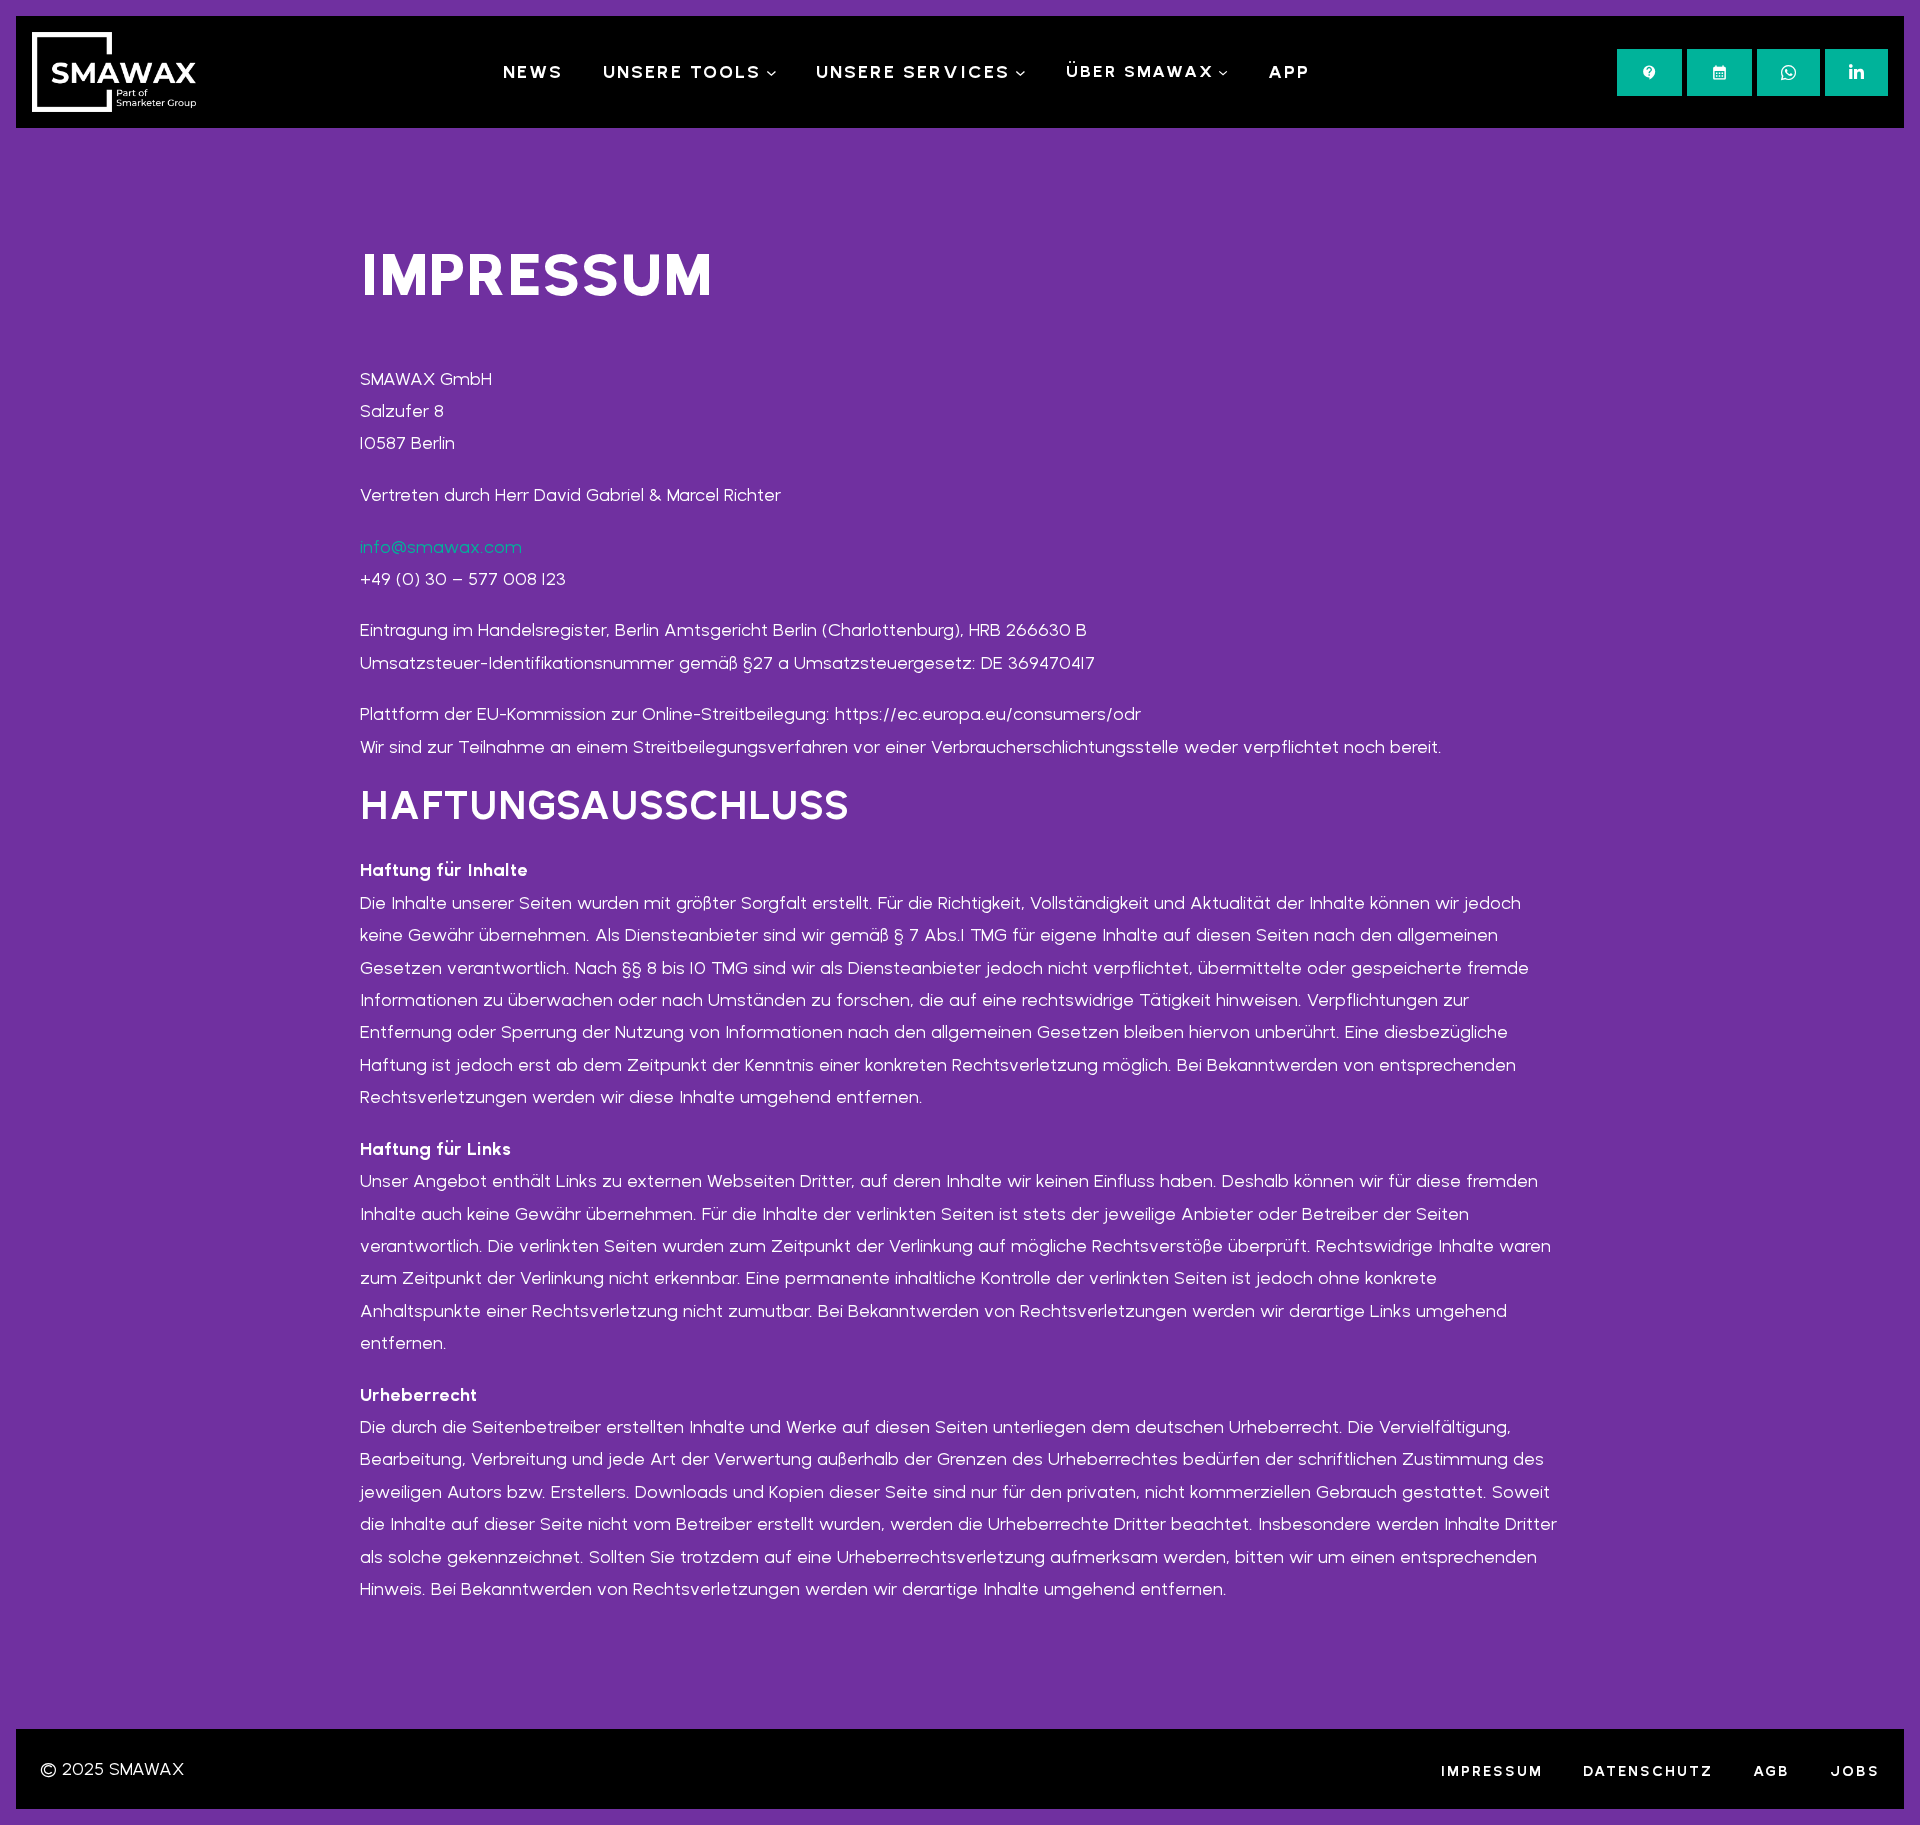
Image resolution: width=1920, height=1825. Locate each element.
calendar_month (1719, 72)
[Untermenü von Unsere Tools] (771, 72)
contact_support (1649, 72)
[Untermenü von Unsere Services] (1020, 72)
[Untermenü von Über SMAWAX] (1223, 72)
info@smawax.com (441, 546)
